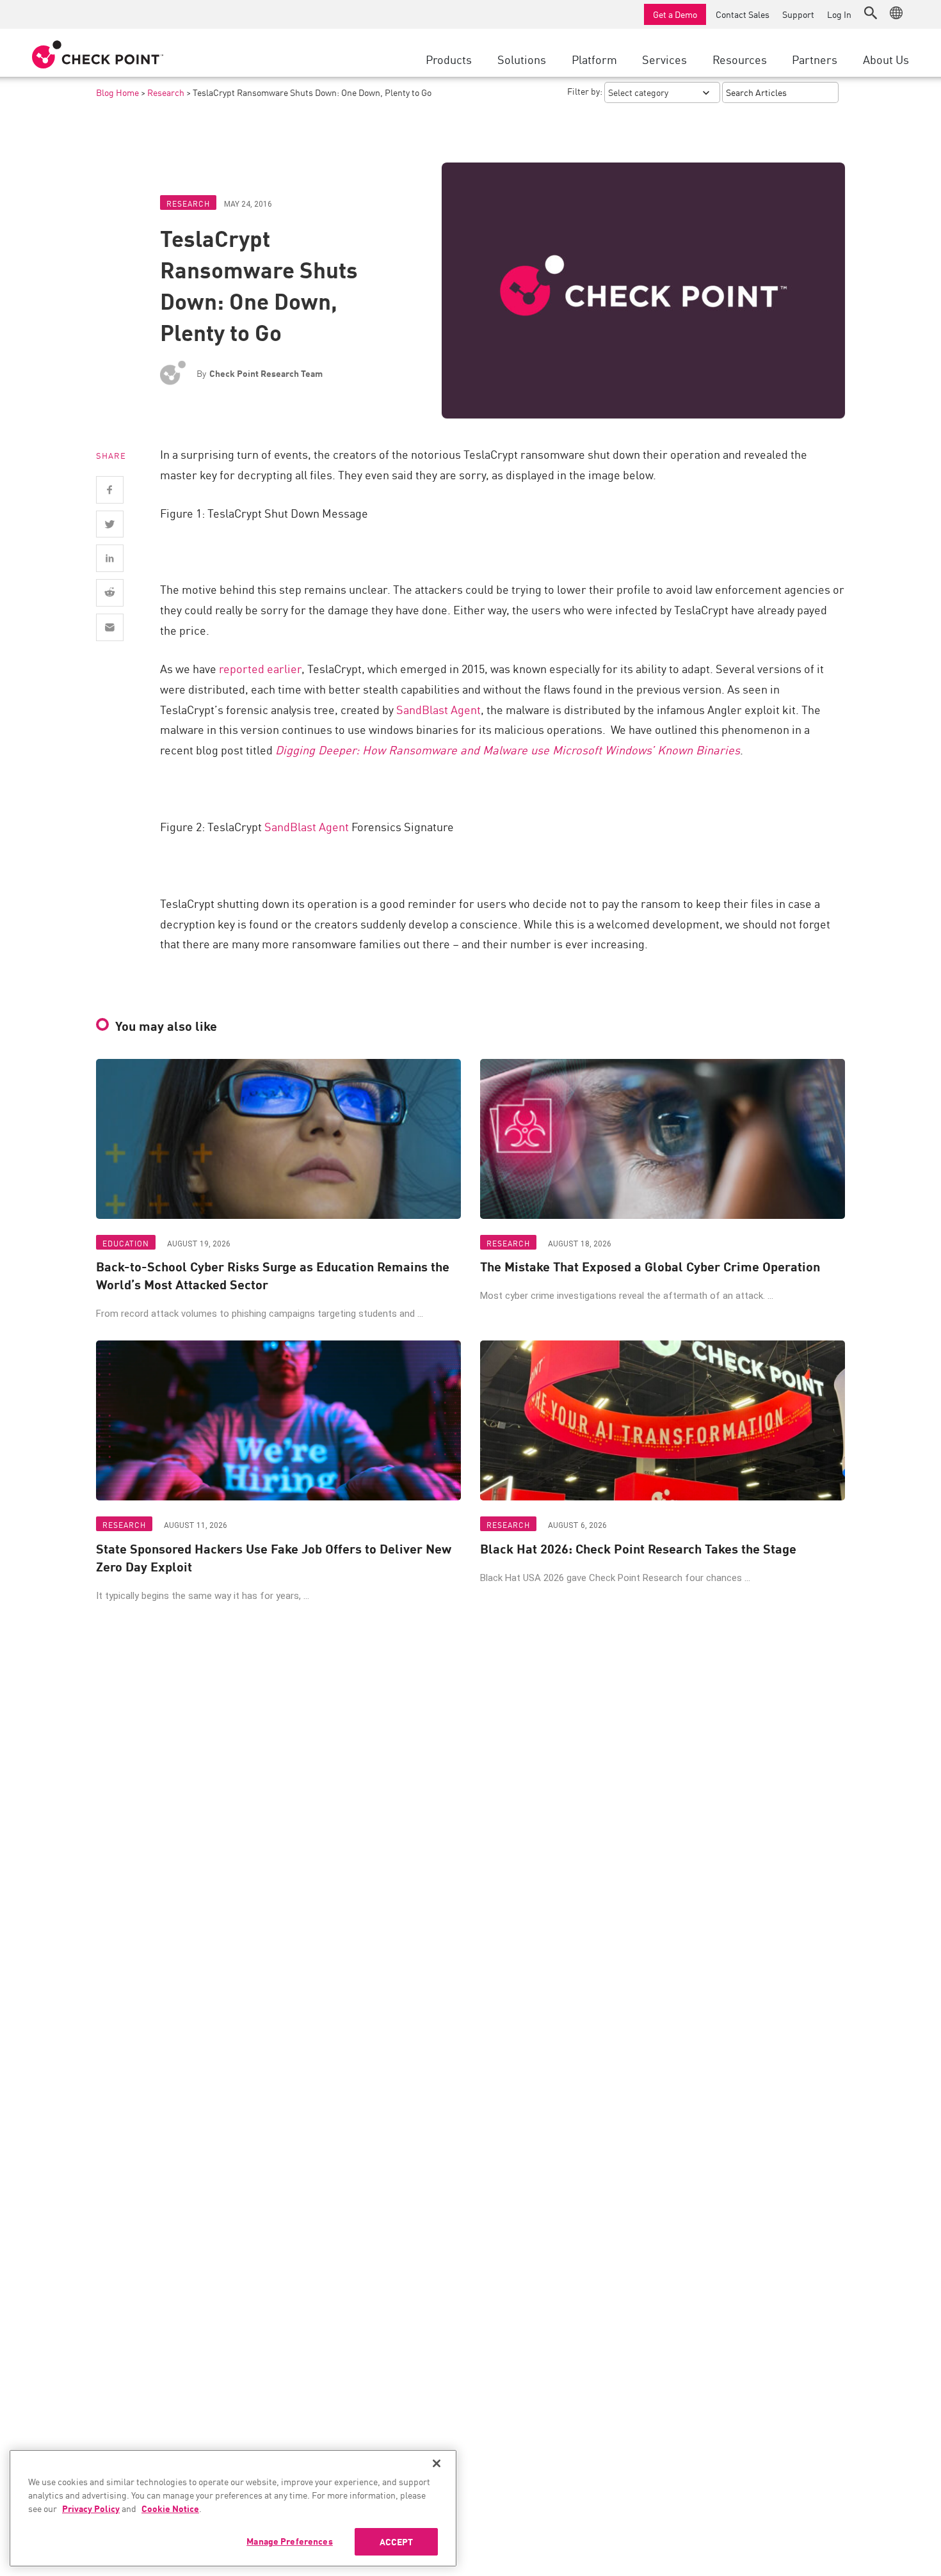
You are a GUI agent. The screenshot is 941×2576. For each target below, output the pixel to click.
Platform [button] (594, 59)
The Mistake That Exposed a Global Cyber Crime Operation (650, 1266)
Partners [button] (815, 59)
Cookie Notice (170, 2508)
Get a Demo (675, 14)
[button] (871, 13)
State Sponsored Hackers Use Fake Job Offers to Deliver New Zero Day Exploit (274, 1557)
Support (798, 14)
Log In (839, 14)
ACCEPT (397, 2541)
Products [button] (449, 59)
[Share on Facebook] (110, 490)
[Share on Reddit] (110, 593)
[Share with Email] (110, 627)
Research (166, 92)
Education (126, 1243)
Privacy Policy (91, 2508)
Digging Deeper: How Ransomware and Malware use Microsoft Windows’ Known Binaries (508, 749)
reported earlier (260, 668)
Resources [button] (740, 59)
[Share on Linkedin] (110, 558)
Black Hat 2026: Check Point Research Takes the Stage (638, 1548)
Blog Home (117, 92)
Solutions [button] (522, 59)
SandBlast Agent (438, 709)
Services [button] (664, 59)
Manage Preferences (290, 2541)
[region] (233, 2508)
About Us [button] (886, 59)
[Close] (437, 2463)
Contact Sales (743, 14)
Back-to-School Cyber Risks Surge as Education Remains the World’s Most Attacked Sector (273, 1275)
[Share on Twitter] (110, 524)
